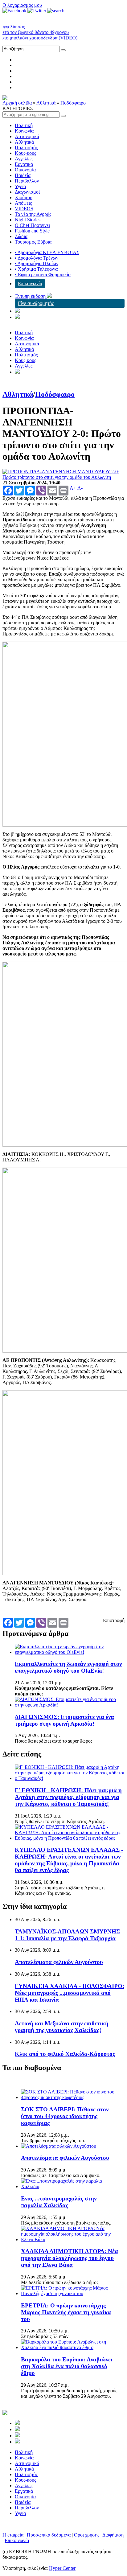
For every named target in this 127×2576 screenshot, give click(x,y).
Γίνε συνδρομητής (36, 303)
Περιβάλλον (27, 181)
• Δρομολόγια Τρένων (37, 258)
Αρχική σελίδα (17, 103)
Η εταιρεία (13, 2535)
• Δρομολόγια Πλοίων (37, 263)
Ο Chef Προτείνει (32, 225)
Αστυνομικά (27, 136)
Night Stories (28, 220)
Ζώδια (21, 236)
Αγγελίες (24, 159)
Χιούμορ (24, 197)
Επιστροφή (114, 1620)
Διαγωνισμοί (27, 192)
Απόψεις (23, 203)
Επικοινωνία (30, 283)
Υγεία (20, 186)
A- (80, 488)
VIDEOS (24, 209)
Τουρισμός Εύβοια (33, 242)
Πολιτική (24, 125)
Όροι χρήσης (87, 2535)
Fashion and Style (32, 231)
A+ (73, 488)
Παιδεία (23, 175)
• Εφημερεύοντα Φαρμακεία (43, 275)
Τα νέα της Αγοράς (33, 214)
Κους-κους (25, 153)
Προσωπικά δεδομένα (49, 2535)
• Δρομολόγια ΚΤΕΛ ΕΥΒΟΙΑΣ (47, 252)
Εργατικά (24, 164)
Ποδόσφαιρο (73, 103)
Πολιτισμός (26, 148)
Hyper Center (62, 2568)
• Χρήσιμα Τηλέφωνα (36, 269)
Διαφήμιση (113, 2535)
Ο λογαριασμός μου (22, 5)
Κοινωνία (24, 131)
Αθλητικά (46, 103)
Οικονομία (25, 170)
